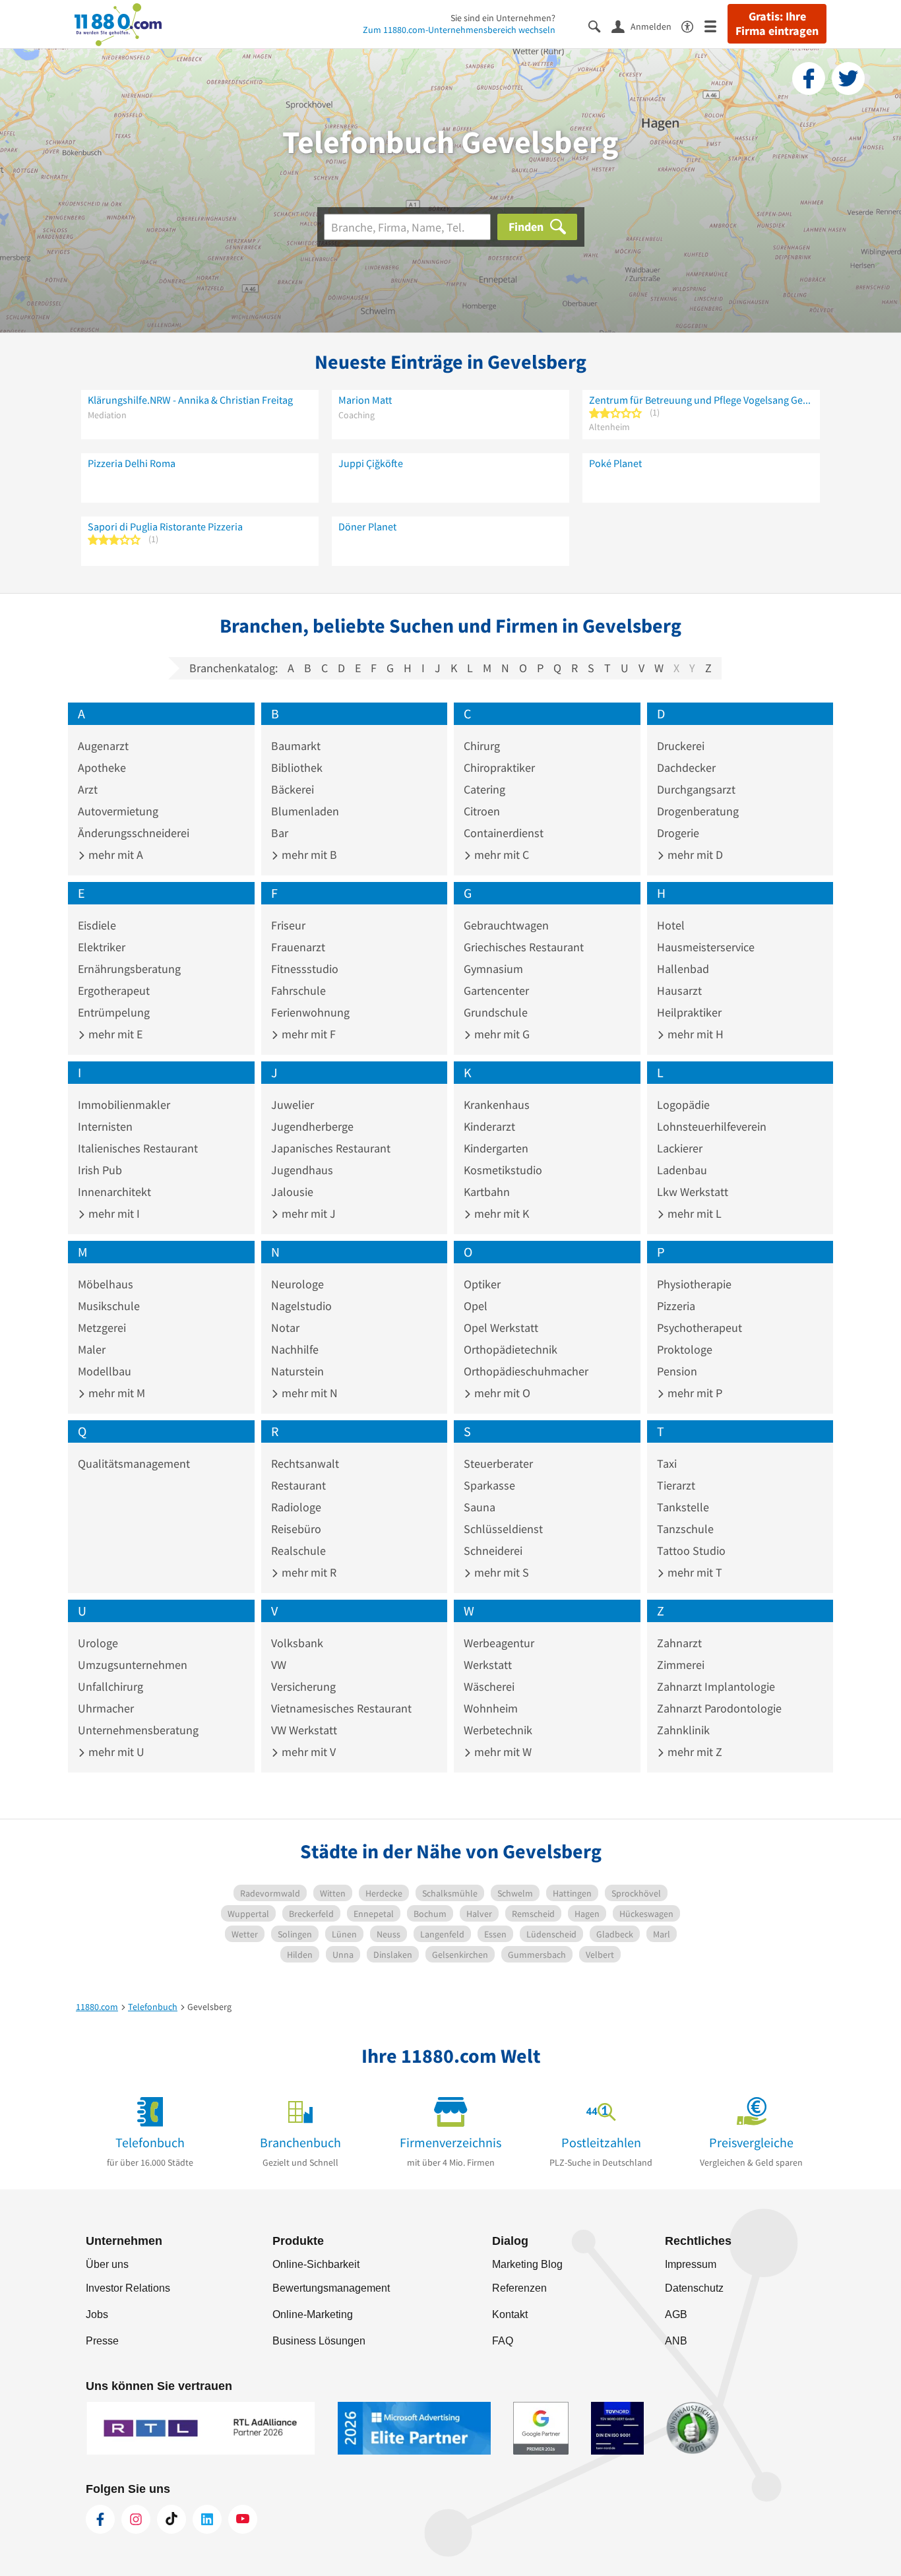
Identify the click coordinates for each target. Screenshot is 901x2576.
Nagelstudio (301, 1306)
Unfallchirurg (110, 1686)
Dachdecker (686, 768)
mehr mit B (308, 855)
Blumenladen (305, 811)
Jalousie (292, 1192)
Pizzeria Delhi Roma (132, 463)
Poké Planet (615, 463)
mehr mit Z (694, 1752)
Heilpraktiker (689, 1012)
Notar (285, 1328)
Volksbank (297, 1643)
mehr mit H (694, 1034)
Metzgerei (102, 1328)
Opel (476, 1306)
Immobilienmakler (124, 1105)
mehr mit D (694, 855)
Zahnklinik (683, 1730)
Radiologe (296, 1507)
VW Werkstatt (304, 1730)
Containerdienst (504, 833)
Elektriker (102, 947)
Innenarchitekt (114, 1192)
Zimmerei (681, 1665)
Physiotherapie (694, 1284)
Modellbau (105, 1371)
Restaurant (298, 1485)
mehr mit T (694, 1572)
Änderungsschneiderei (134, 833)
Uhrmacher (106, 1708)
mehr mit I (113, 1213)
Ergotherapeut (114, 990)
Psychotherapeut (699, 1328)
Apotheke (102, 768)
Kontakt (510, 2314)
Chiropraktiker (499, 768)
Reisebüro (296, 1529)
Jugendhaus (302, 1170)
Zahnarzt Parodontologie (719, 1708)
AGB (676, 2314)
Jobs (97, 2314)
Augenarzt (103, 746)
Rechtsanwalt (305, 1463)
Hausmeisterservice (706, 947)
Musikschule (109, 1306)
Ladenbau (682, 1170)
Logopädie (683, 1105)
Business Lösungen (319, 2341)
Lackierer (680, 1148)
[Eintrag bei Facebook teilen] (809, 79)
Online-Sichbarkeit (316, 2264)
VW (279, 1665)
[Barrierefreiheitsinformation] (693, 25)
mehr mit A (114, 855)
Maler (92, 1349)
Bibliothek (297, 768)
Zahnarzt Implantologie (716, 1686)
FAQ (503, 2341)
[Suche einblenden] (600, 25)
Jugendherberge (312, 1126)
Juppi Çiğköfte (371, 463)
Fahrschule (298, 990)
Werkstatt (488, 1665)
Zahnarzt (679, 1643)
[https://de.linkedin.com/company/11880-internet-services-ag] (207, 2519)
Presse (102, 2341)
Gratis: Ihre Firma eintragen (777, 24)
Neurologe (297, 1284)
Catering (484, 789)
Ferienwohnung (310, 1012)
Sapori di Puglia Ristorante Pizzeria (165, 526)
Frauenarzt (298, 947)
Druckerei (681, 746)
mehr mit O (501, 1393)
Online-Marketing (313, 2314)
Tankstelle (683, 1507)
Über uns (107, 2264)
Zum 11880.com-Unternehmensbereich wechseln (459, 30)
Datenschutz (694, 2288)
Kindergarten (496, 1148)
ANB (676, 2341)
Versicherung (303, 1686)
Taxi (667, 1463)
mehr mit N (308, 1393)
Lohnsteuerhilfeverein (712, 1126)
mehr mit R (308, 1572)
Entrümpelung (114, 1012)
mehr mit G (501, 1034)
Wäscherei (489, 1686)
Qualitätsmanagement (134, 1463)
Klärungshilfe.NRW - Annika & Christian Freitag (190, 400)
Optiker (482, 1284)
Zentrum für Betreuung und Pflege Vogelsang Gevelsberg (701, 400)
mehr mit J (307, 1213)
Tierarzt (676, 1485)
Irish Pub (100, 1170)
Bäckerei (293, 789)
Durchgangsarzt (696, 789)
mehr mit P (694, 1393)
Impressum (691, 2264)
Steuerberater (498, 1463)
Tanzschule (685, 1529)
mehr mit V (307, 1752)
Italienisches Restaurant (138, 1148)
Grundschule (496, 1012)
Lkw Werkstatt (693, 1192)
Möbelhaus (106, 1284)
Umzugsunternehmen (133, 1665)
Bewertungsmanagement (331, 2288)
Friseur (288, 925)
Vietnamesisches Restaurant (341, 1708)
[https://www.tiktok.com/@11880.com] (171, 2519)
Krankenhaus (497, 1105)
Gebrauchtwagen (506, 925)
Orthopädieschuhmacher (526, 1371)
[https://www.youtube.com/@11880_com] (243, 2519)
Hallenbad (683, 969)
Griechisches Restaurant (524, 947)
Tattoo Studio (691, 1551)
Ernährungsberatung (129, 969)
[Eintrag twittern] (848, 79)
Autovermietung (118, 811)
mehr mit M (115, 1393)
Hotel (671, 925)
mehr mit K (500, 1213)
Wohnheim (491, 1708)
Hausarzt (679, 990)
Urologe (98, 1643)
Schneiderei (493, 1551)
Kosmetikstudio (503, 1170)
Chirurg (482, 746)
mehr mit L (693, 1213)
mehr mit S (500, 1572)
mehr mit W (502, 1752)
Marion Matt (365, 400)
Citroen (482, 811)
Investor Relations (128, 2288)
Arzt (88, 789)
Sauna (480, 1507)
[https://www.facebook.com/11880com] (100, 2519)
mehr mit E (114, 1034)
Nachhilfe (295, 1349)
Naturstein (297, 1371)
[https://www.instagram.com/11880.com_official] (136, 2519)
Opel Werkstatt (501, 1328)
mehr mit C (500, 855)
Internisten (105, 1126)
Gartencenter (496, 990)
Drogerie (678, 833)
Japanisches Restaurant (331, 1148)
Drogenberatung (698, 811)
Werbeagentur (499, 1643)
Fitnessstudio (305, 969)
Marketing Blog (527, 2264)
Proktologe (685, 1349)
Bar (280, 833)
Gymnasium (493, 969)
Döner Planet (367, 526)
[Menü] (716, 25)
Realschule (298, 1551)
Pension (677, 1371)
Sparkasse (489, 1485)
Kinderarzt (489, 1126)
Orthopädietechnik (511, 1349)
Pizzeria (676, 1306)
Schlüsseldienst (503, 1529)
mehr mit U (115, 1752)
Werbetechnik (498, 1730)
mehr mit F (307, 1034)
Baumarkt (296, 746)
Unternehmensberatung (138, 1730)
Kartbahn (487, 1192)
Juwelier (293, 1105)
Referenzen (519, 2288)
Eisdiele (97, 925)
